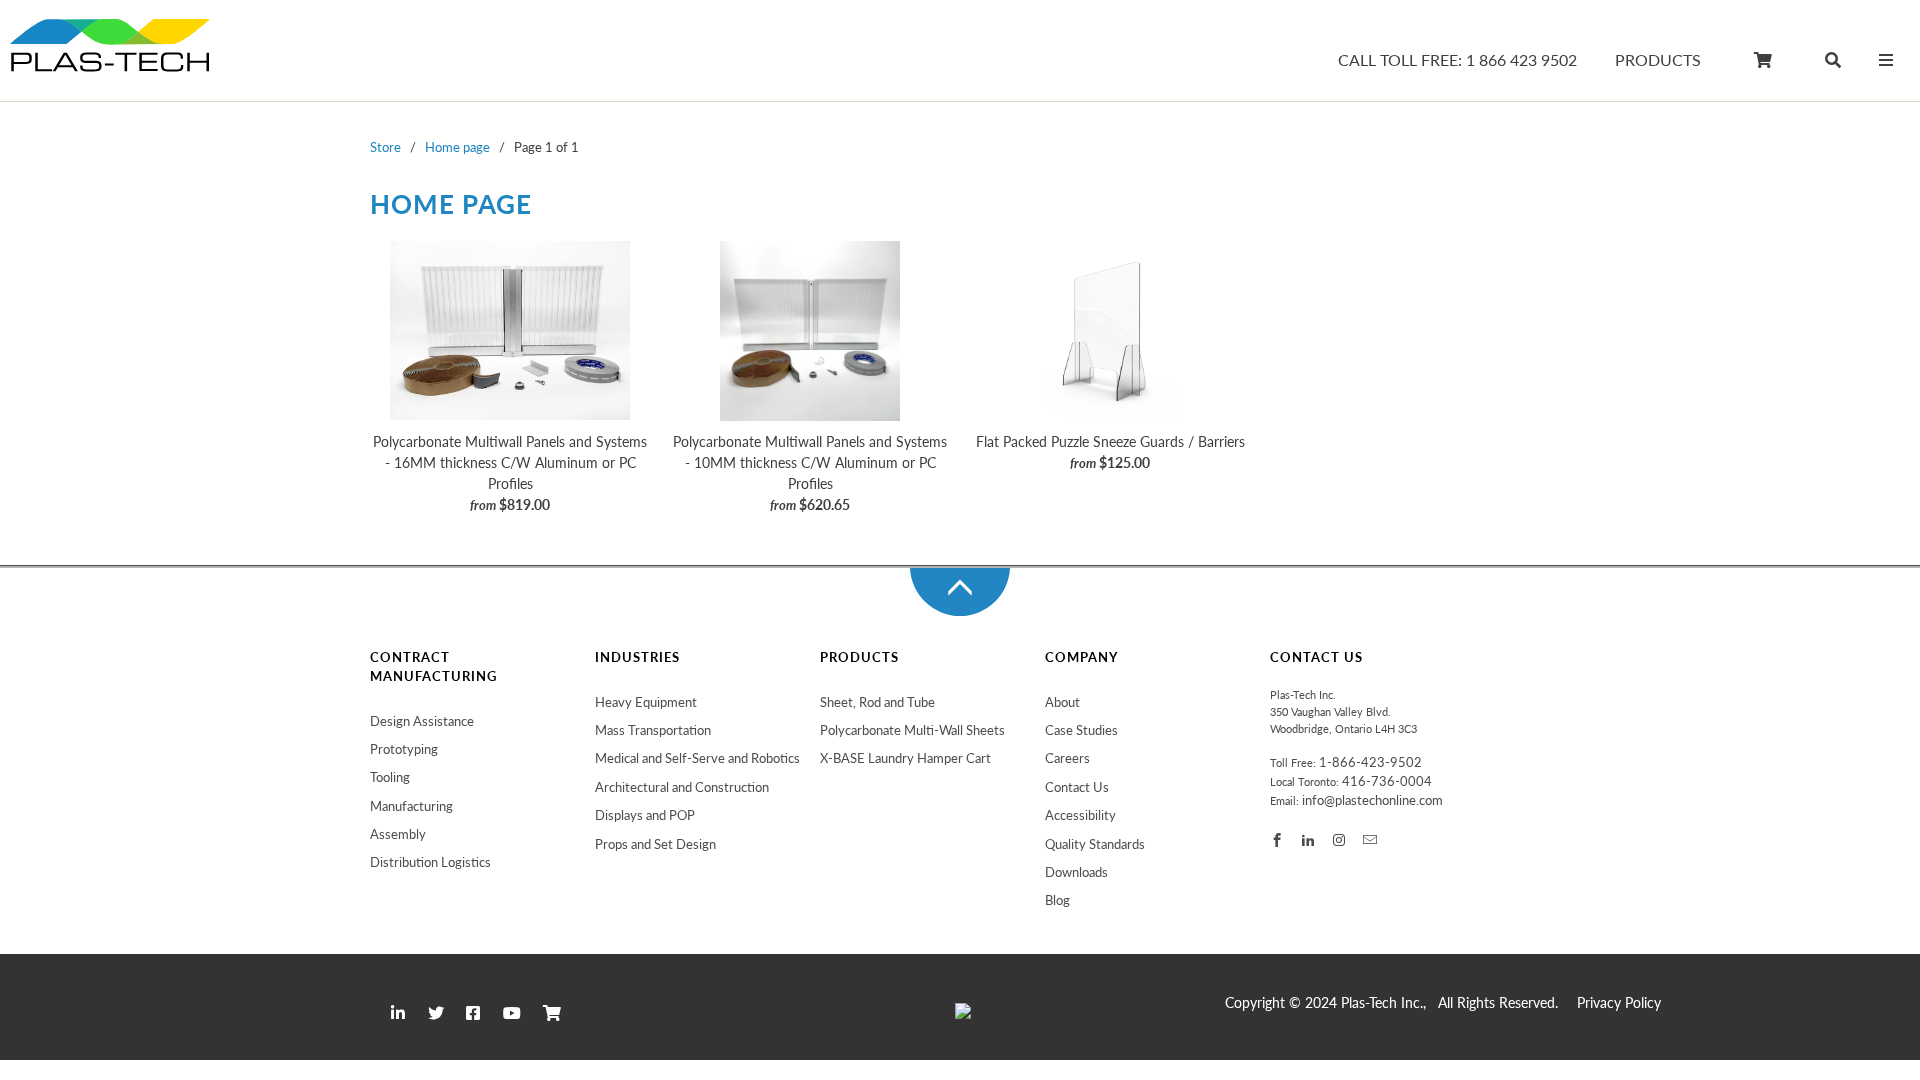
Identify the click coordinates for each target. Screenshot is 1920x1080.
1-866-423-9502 (1370, 762)
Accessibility (1080, 815)
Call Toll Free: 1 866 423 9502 (1457, 60)
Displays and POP (645, 815)
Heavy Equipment (646, 702)
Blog (1057, 900)
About (1062, 702)
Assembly (398, 834)
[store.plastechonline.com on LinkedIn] (1309, 839)
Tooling (390, 777)
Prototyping (404, 749)
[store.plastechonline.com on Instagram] (1340, 839)
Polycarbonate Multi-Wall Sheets (912, 730)
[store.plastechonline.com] (110, 55)
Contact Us (1077, 787)
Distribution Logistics (430, 862)
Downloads (1076, 872)
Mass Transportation (653, 730)
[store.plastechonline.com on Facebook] (1278, 839)
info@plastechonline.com (1372, 800)
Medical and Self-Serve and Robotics (697, 758)
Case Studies (1081, 730)
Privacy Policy (1619, 1003)
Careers (1067, 758)
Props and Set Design (655, 844)
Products (1658, 60)
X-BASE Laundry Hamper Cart (905, 758)
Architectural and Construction (682, 787)
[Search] (1833, 64)
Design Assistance (422, 721)
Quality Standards (1095, 844)
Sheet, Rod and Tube (877, 702)
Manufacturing (411, 806)
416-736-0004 (1387, 781)
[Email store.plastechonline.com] (1371, 839)
